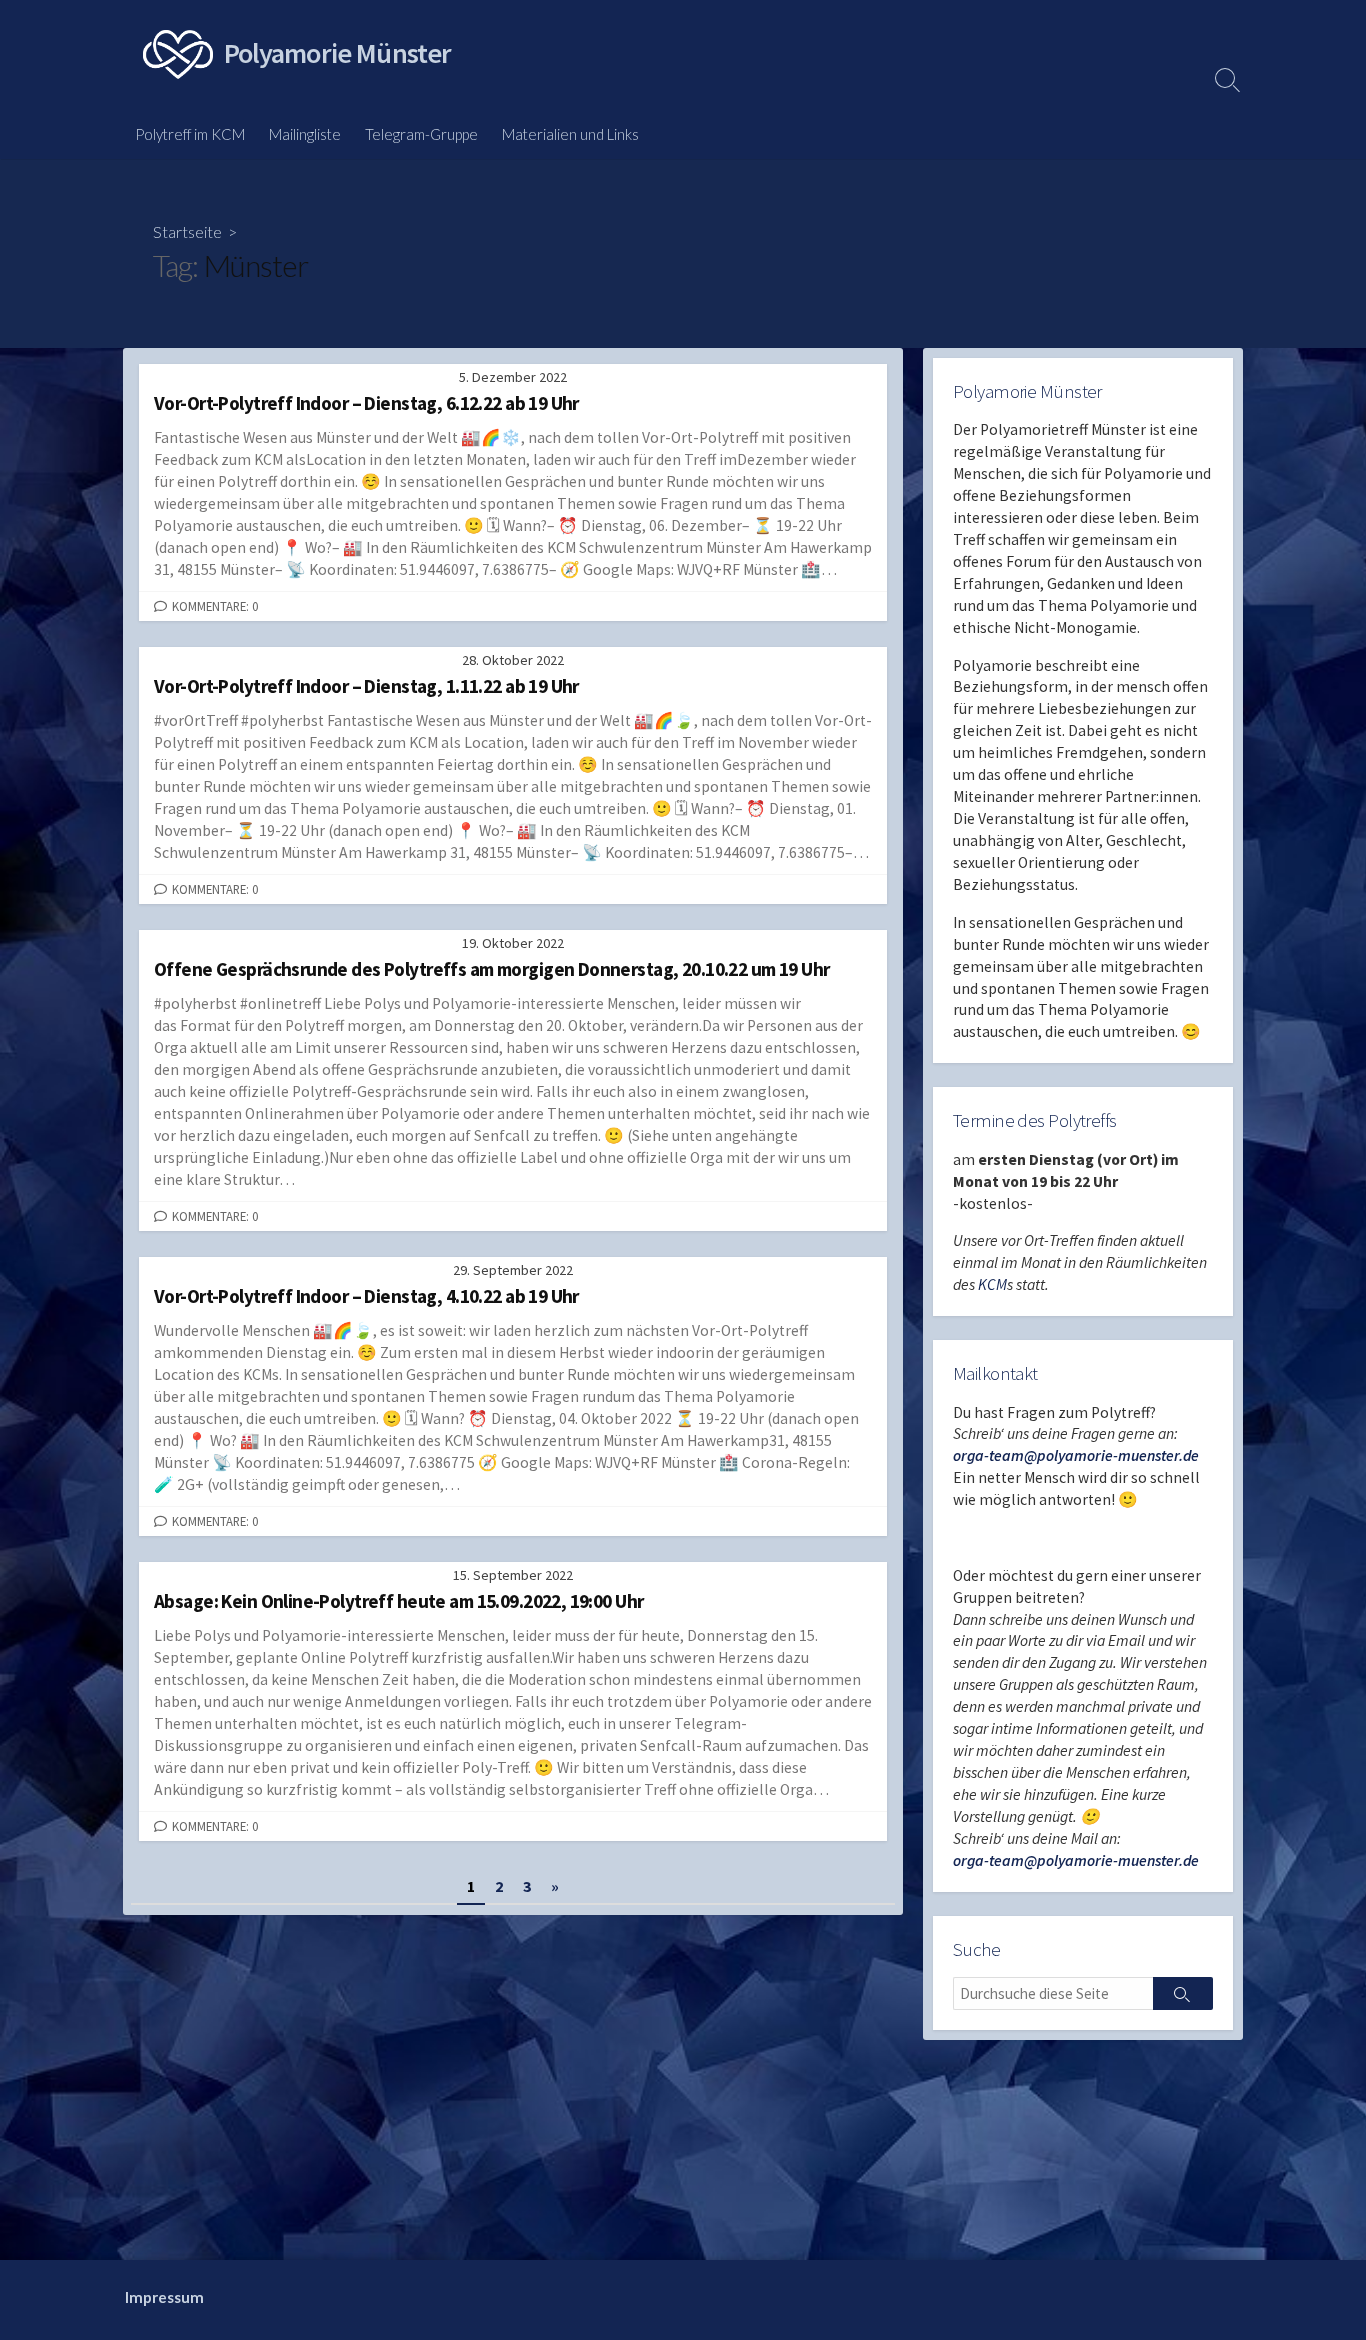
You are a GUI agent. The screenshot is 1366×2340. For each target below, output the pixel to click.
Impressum (164, 2297)
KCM (992, 1284)
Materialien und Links (570, 134)
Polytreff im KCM (190, 134)
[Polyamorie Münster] (178, 54)
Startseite (187, 231)
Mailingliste (305, 134)
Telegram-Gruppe (421, 134)
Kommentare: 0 (215, 606)
